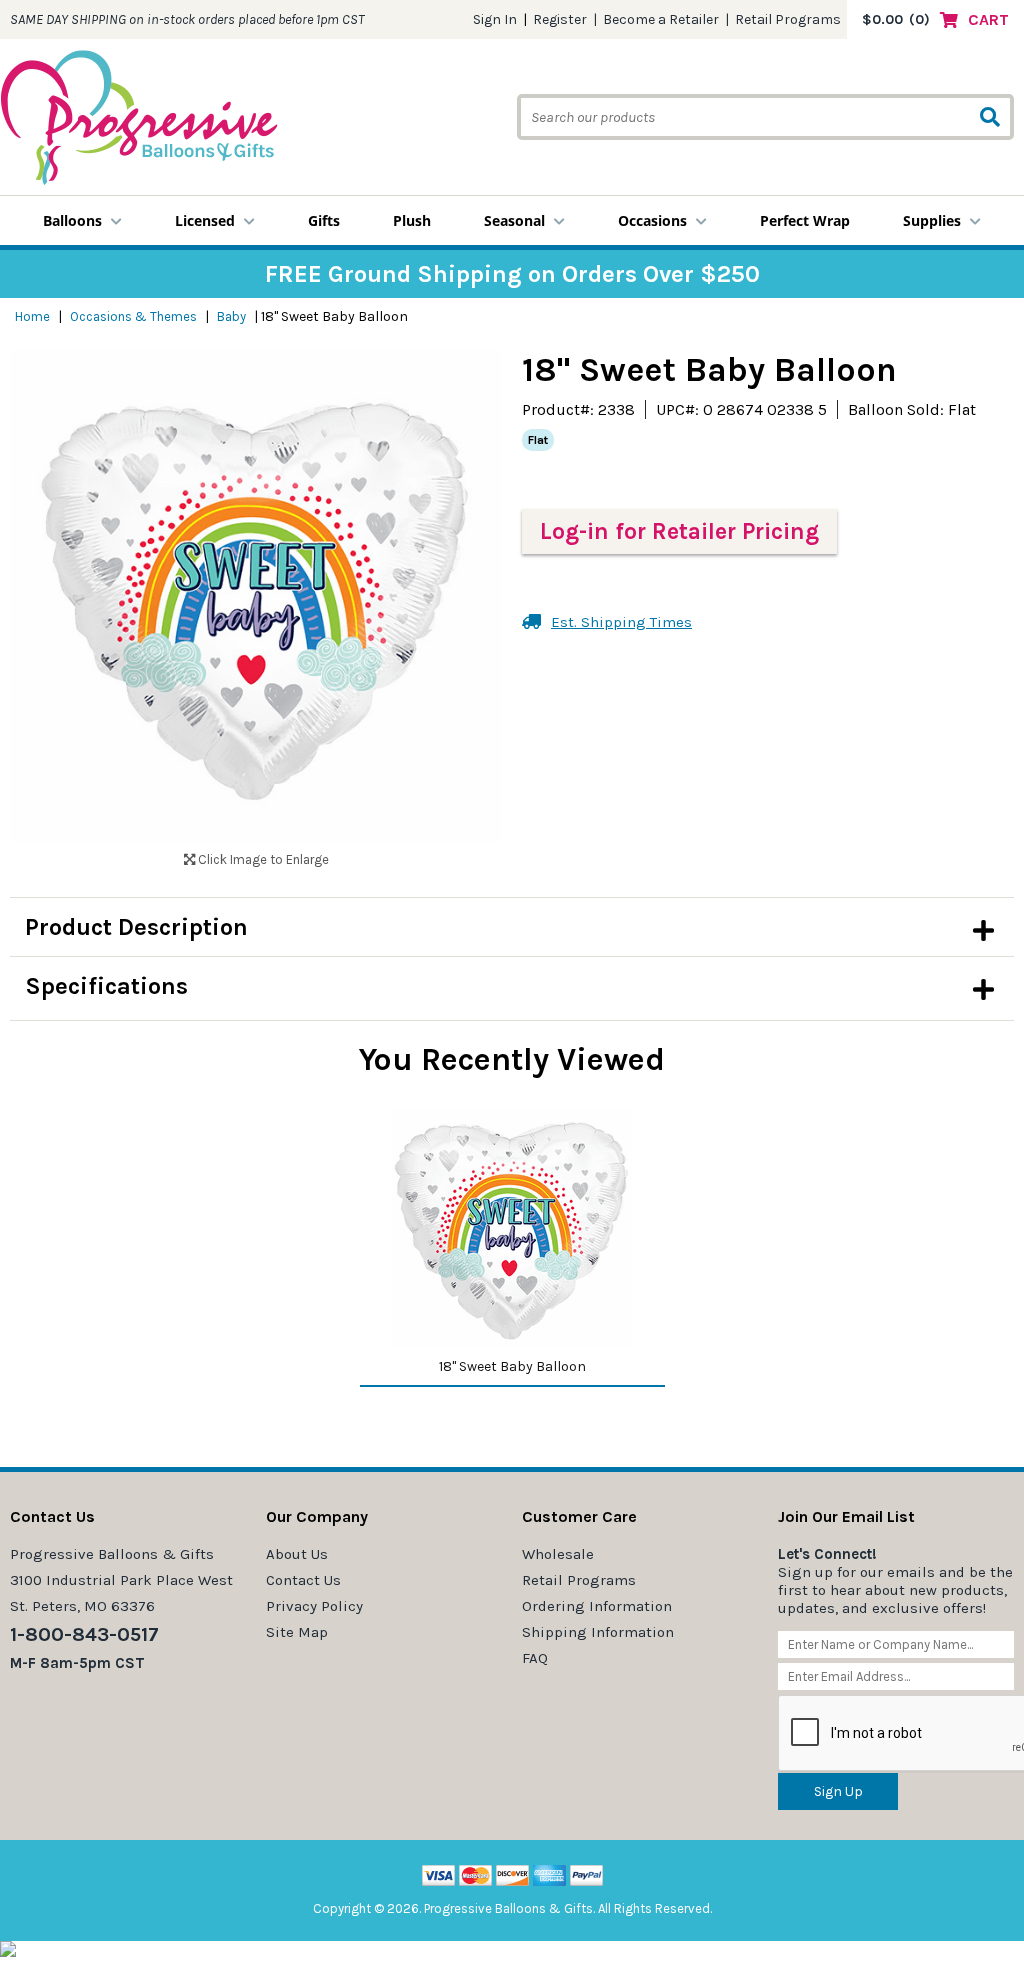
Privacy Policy (314, 1606)
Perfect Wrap (805, 220)
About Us (297, 1554)
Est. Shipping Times (621, 622)
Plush (412, 220)
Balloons (72, 220)
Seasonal (514, 220)
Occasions (652, 220)
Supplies (932, 220)
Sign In (495, 19)
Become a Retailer (661, 19)
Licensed (205, 220)
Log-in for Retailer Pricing (679, 531)
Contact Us (303, 1580)
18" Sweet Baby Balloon (512, 1366)
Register (560, 19)
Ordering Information (597, 1606)
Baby (231, 316)
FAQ (535, 1658)
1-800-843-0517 (84, 1634)
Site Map (297, 1632)
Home (32, 316)
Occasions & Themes (133, 316)
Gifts (324, 220)
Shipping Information (598, 1632)
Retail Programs (788, 19)
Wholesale (558, 1554)
